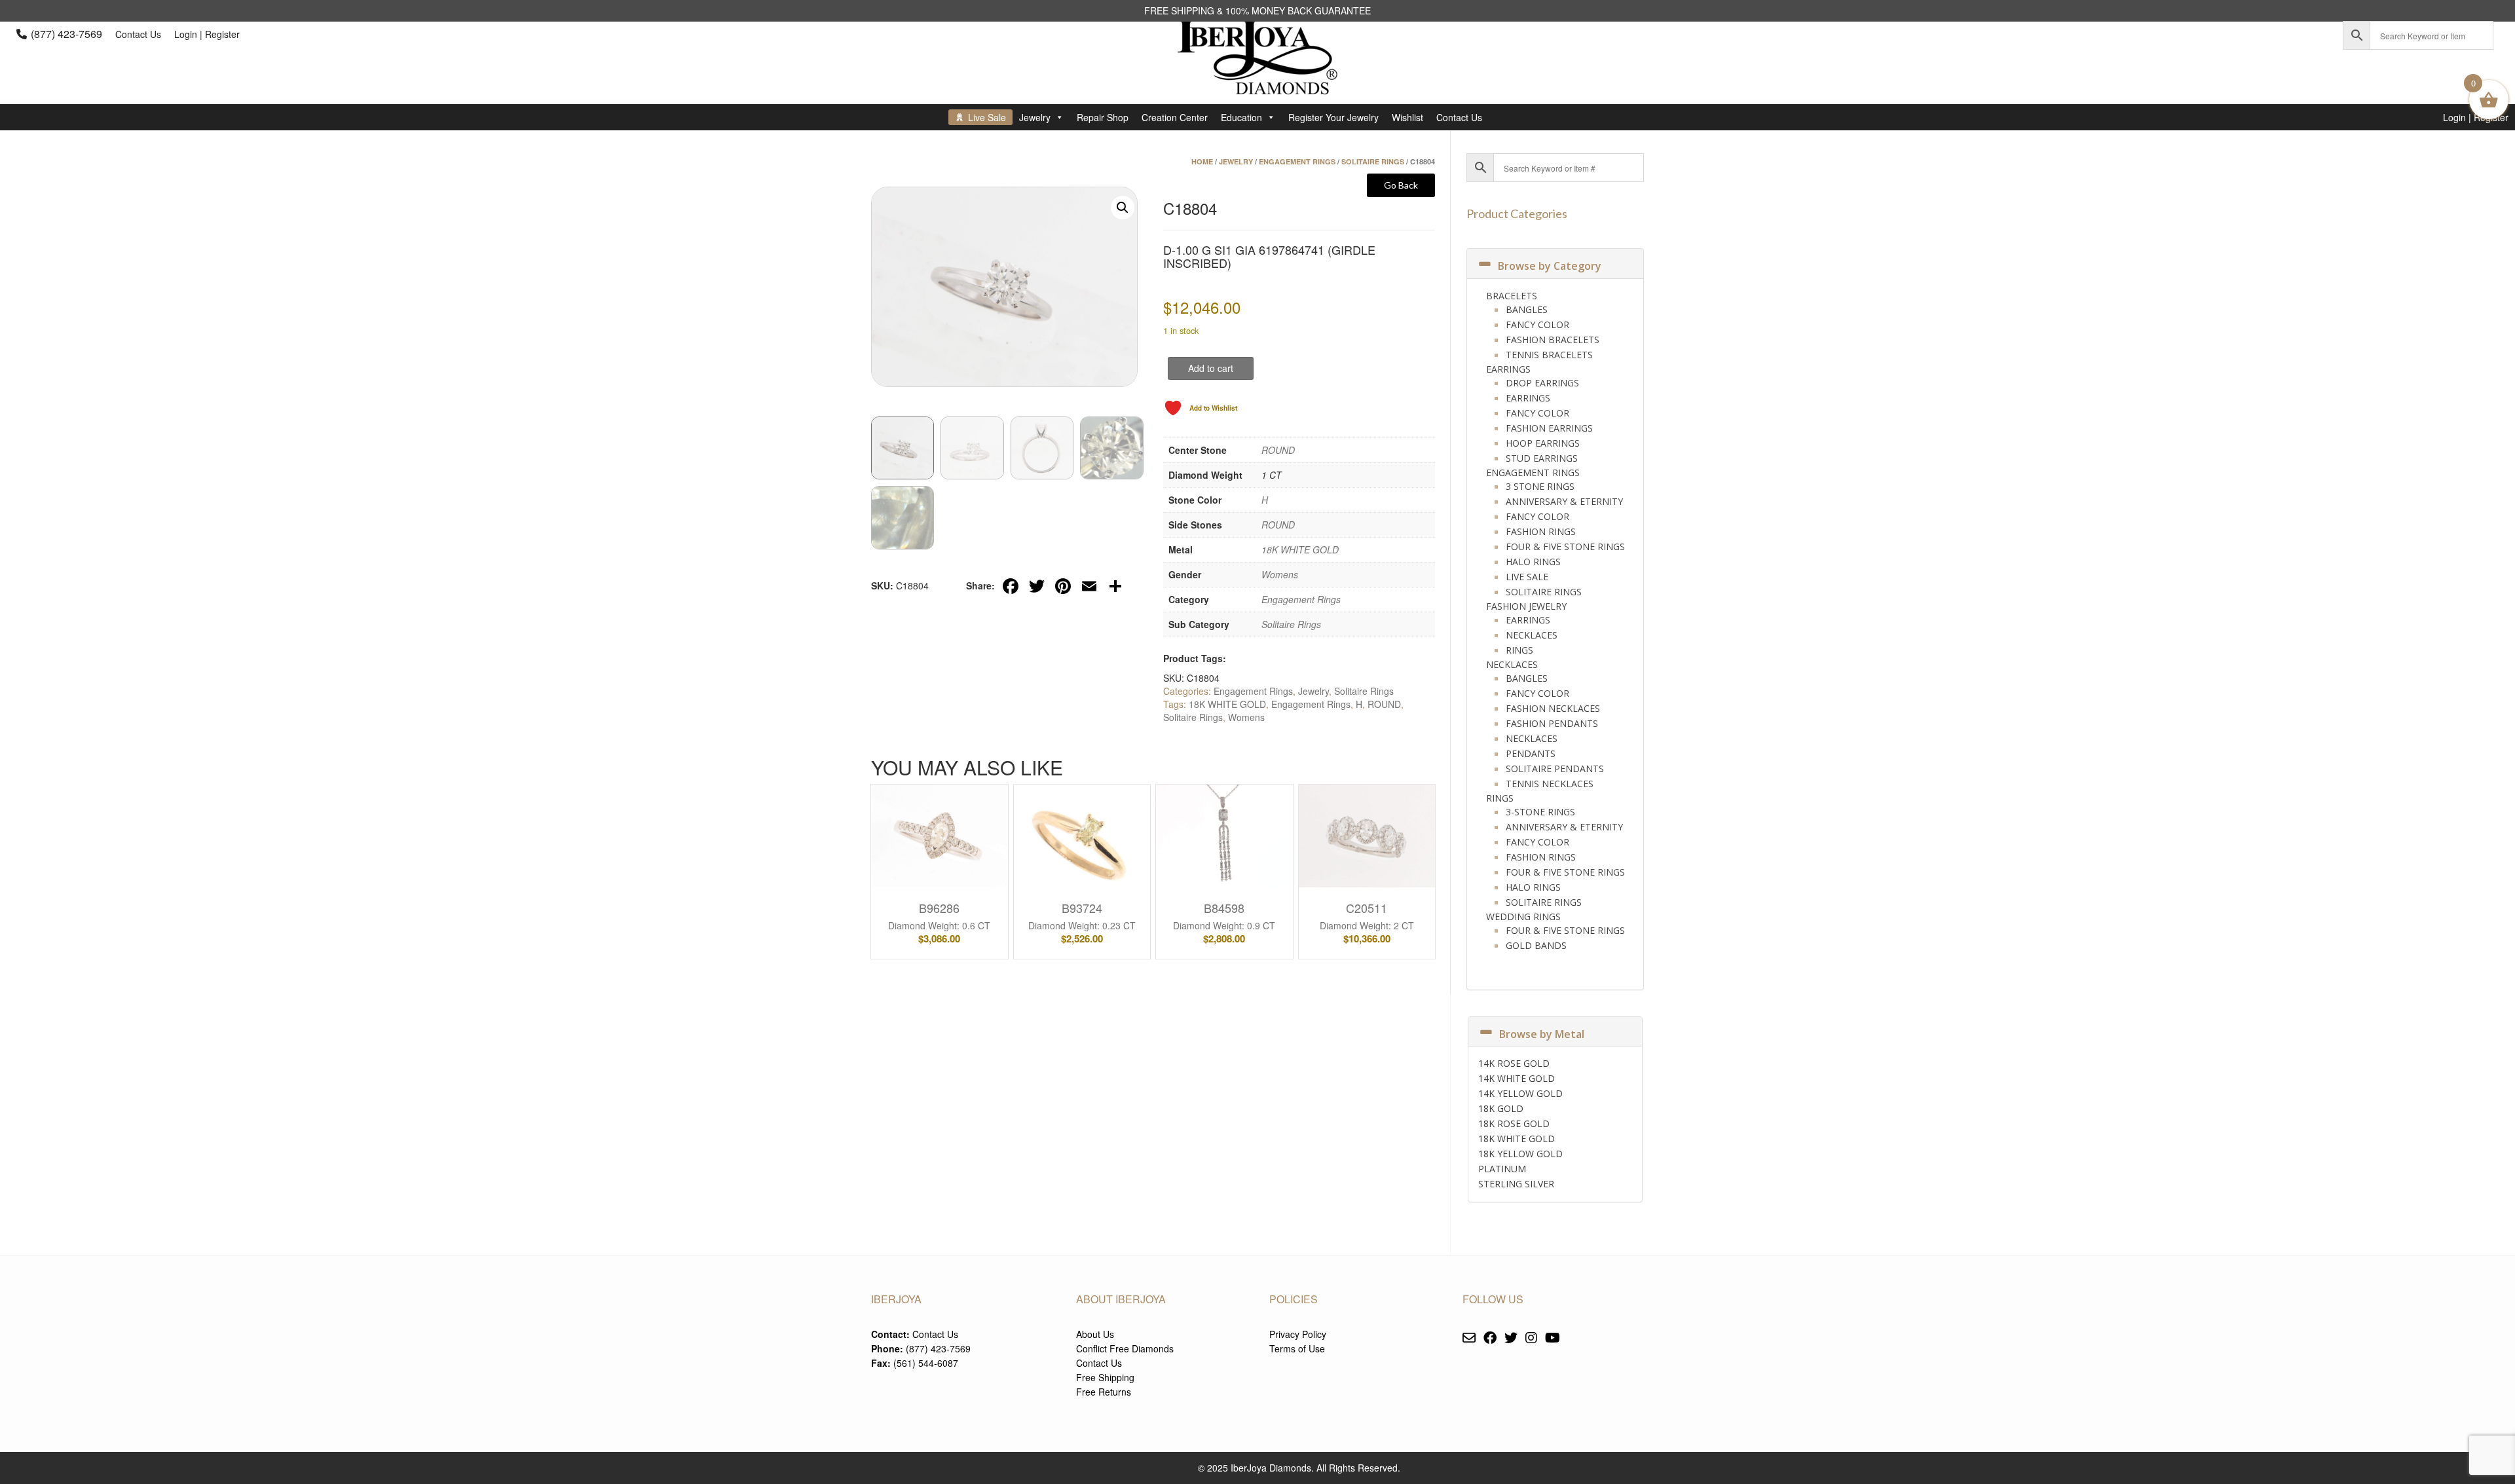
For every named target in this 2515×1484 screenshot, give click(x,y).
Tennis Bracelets (1549, 355)
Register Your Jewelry (1333, 117)
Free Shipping (1105, 1377)
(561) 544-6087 (926, 1363)
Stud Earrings (1542, 458)
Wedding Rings (1523, 917)
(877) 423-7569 (66, 34)
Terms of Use (1297, 1348)
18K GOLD (1501, 1108)
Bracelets (1512, 296)
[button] (1123, 208)
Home (1202, 161)
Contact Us (138, 34)
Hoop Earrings (1543, 443)
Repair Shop (1103, 117)
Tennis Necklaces (1550, 784)
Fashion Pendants (1552, 723)
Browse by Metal (1542, 1034)
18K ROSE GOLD (1514, 1123)
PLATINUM (1502, 1169)
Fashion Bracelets (1553, 340)
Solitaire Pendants (1555, 769)
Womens (1280, 574)
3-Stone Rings (1540, 812)
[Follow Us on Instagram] (1531, 1338)
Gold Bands (1536, 945)
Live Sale (987, 117)
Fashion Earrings (1549, 428)
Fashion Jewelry (1526, 606)
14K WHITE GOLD (1517, 1078)
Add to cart (1211, 368)
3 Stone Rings (1540, 486)
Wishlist (1407, 117)
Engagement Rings (1297, 161)
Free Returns (1104, 1392)
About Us (1095, 1334)
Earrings (1508, 369)
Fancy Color (1537, 325)
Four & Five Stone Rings (1565, 547)
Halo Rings (1533, 562)
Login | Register (207, 34)
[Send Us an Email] (1469, 1338)
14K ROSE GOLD (1514, 1063)
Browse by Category (1550, 266)
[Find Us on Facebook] (1490, 1338)
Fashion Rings (1541, 531)
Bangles (1527, 309)
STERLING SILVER (1516, 1184)
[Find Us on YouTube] (1553, 1338)
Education (1241, 117)
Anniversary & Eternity (1564, 501)
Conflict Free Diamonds (1125, 1348)
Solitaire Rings (1373, 161)
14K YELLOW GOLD (1520, 1093)
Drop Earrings (1542, 383)
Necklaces (1532, 635)
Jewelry (1035, 117)
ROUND (1278, 450)
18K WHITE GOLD (1300, 549)
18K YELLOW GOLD (1520, 1154)
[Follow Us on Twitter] (1511, 1338)
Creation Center (1175, 117)
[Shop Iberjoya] (1257, 85)
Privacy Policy (1298, 1334)
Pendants (1531, 753)
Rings (1519, 650)
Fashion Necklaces (1553, 708)
